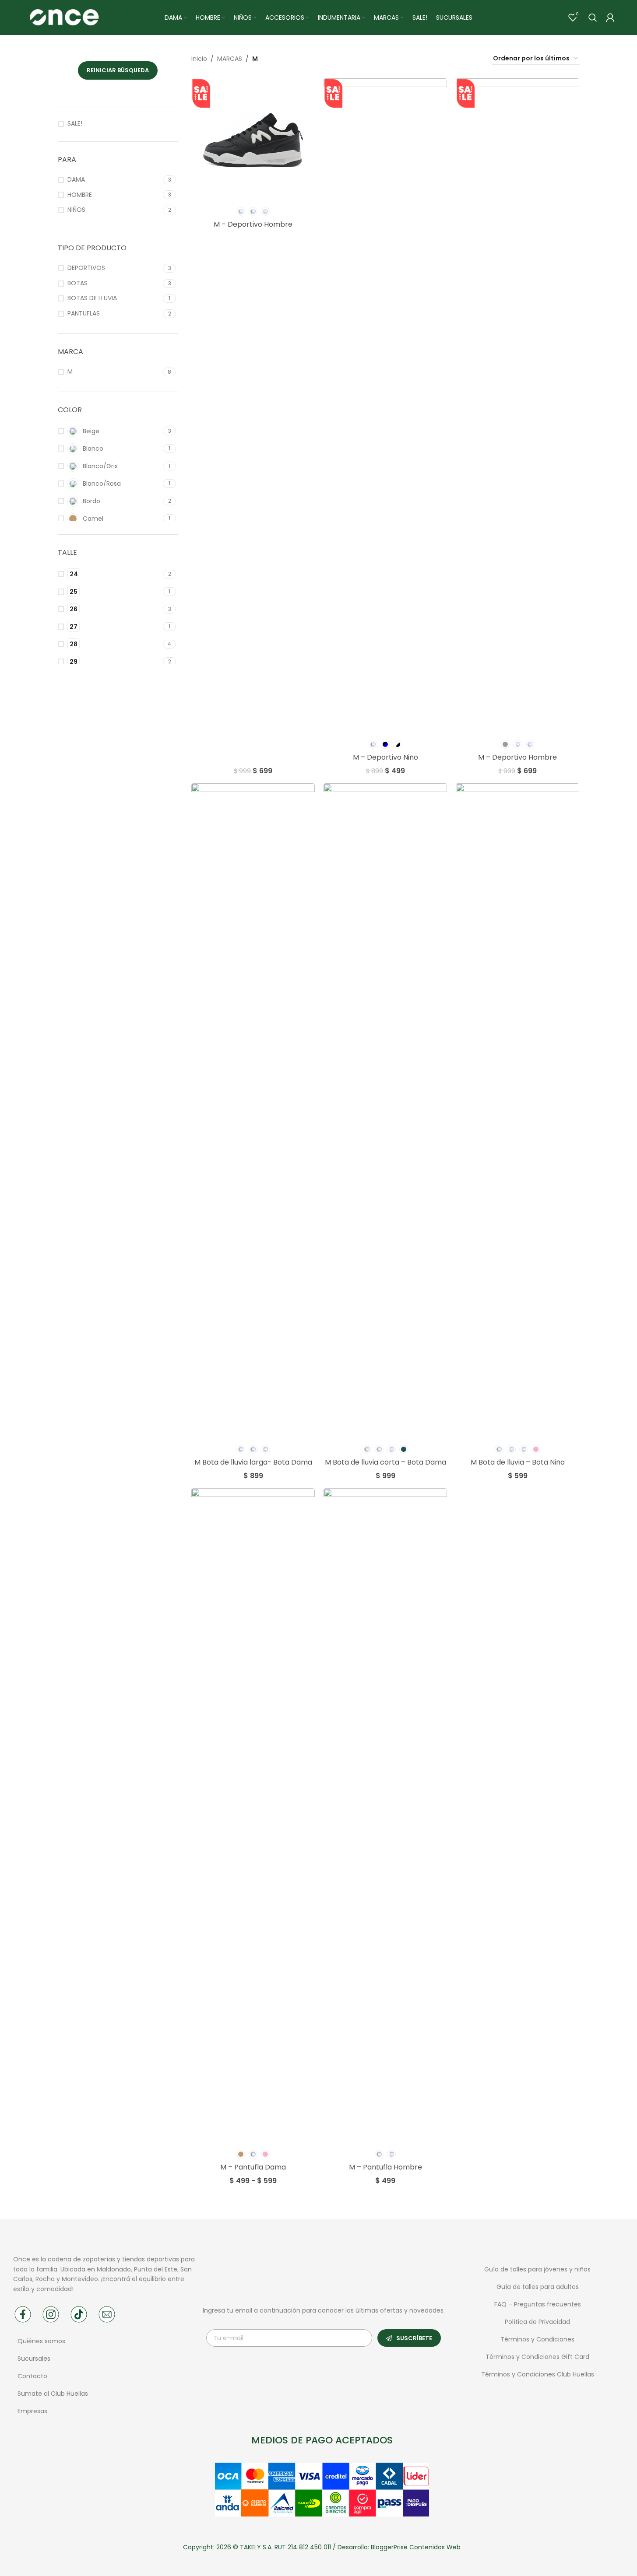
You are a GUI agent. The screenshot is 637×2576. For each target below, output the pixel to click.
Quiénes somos (41, 2341)
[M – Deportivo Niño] (385, 407)
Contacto (32, 2376)
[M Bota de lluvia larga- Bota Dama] (253, 1111)
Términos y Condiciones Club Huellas (538, 2374)
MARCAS (230, 59)
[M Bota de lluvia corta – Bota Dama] (385, 1111)
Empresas (32, 2411)
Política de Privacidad (537, 2322)
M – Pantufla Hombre (385, 2167)
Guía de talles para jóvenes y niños (537, 2269)
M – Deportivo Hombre (253, 224)
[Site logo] (64, 17)
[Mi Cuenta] (610, 18)
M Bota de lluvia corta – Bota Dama (385, 1462)
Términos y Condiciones (537, 2339)
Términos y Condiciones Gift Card (537, 2357)
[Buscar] (593, 18)
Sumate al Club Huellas (53, 2394)
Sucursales (35, 2359)
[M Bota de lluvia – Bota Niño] (517, 1111)
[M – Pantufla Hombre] (385, 1816)
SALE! (75, 124)
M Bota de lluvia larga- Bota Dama (253, 1462)
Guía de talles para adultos (538, 2287)
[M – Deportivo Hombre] (253, 140)
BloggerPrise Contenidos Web (416, 2547)
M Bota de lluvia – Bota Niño (518, 1462)
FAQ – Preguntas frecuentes (538, 2304)
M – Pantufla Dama (253, 2167)
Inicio (199, 59)
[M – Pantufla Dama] (253, 1816)
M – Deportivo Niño (385, 757)
